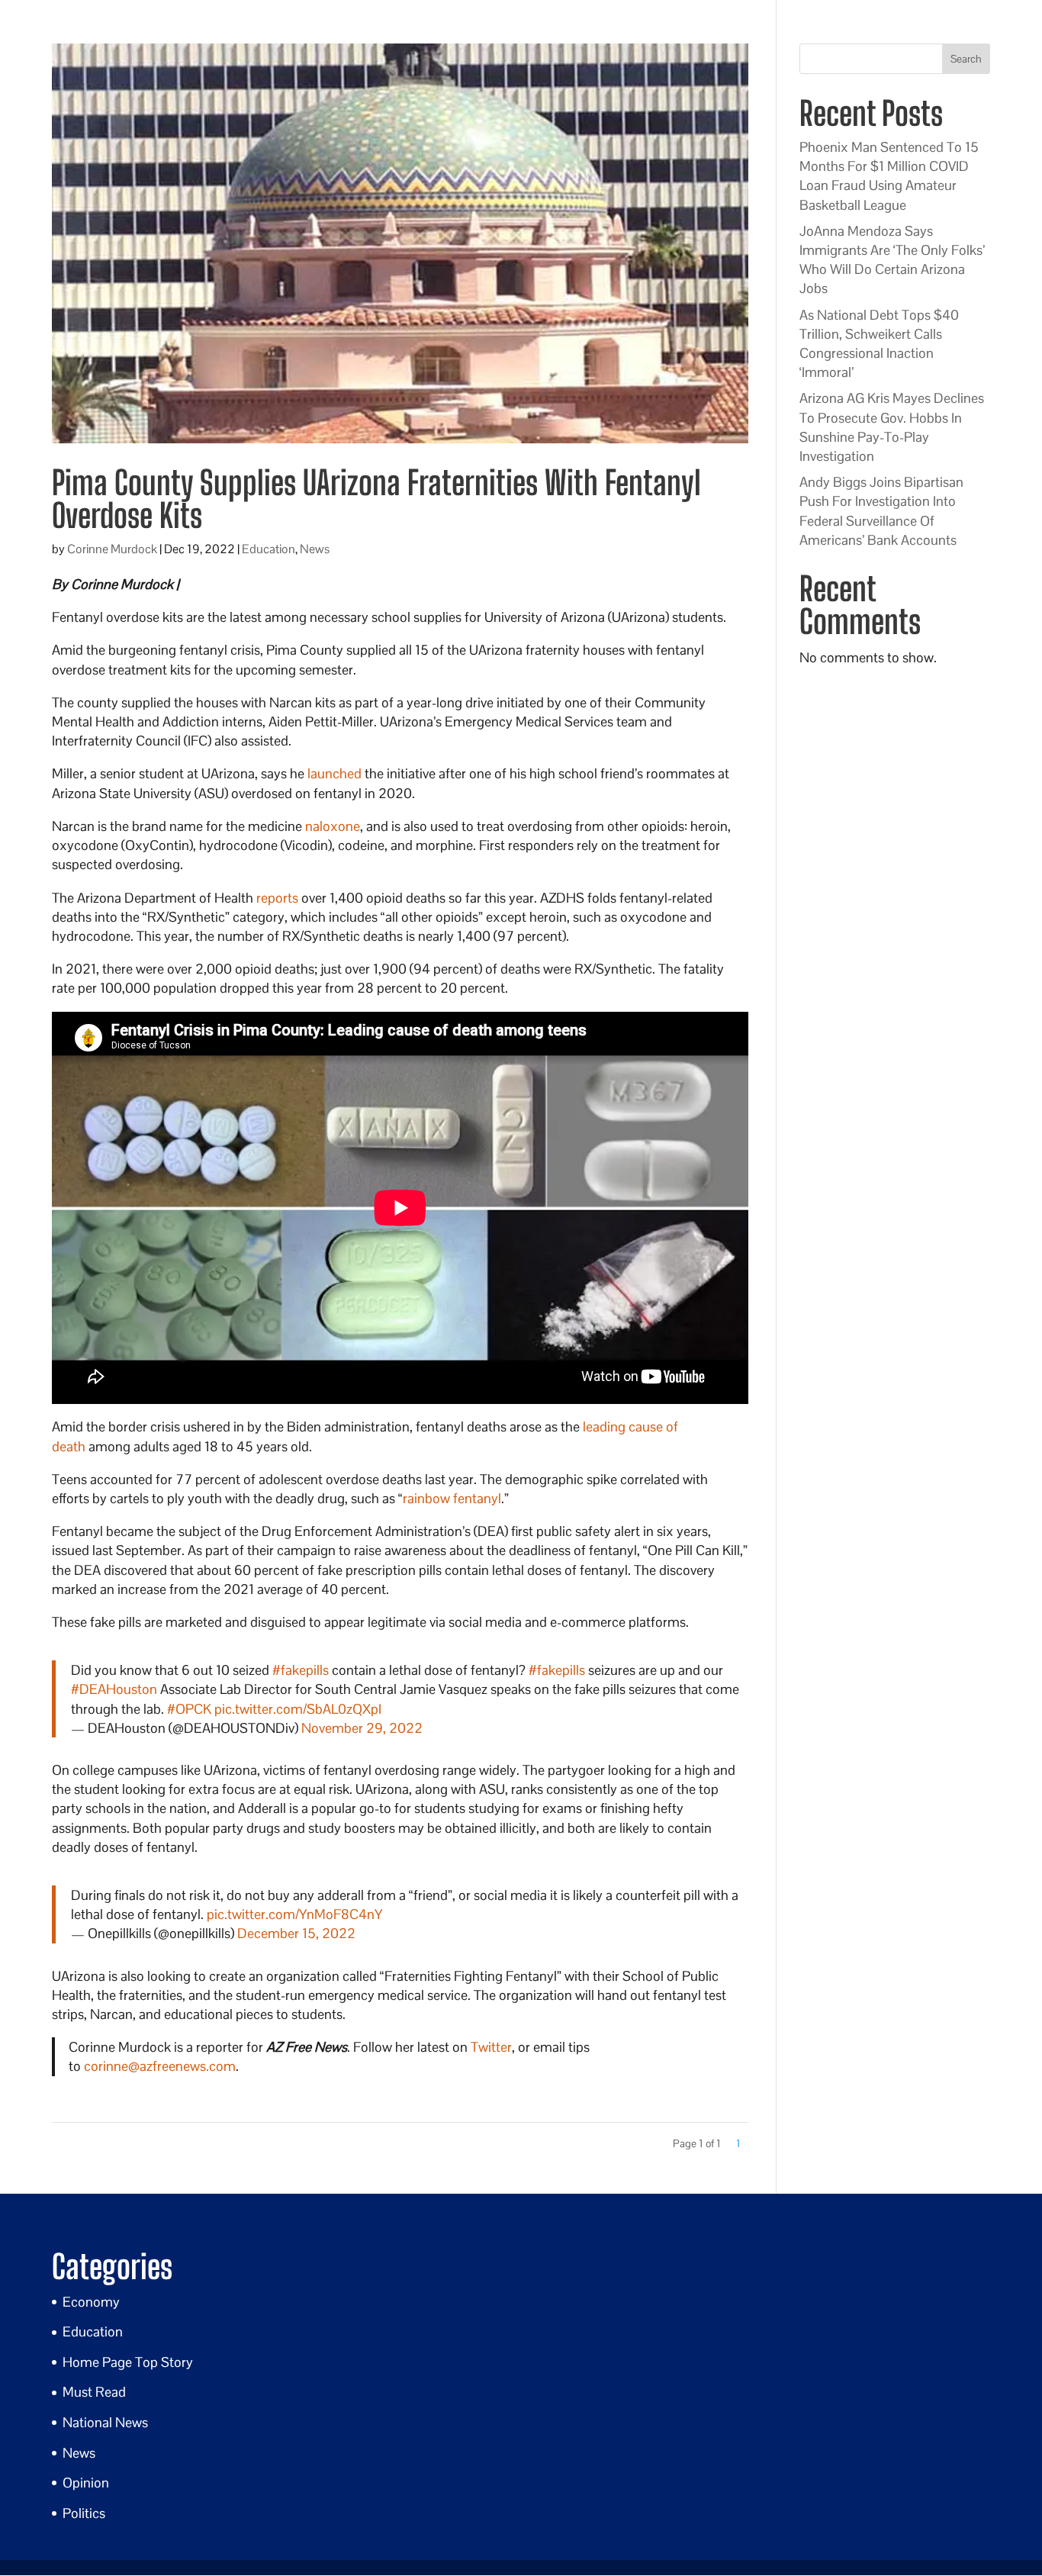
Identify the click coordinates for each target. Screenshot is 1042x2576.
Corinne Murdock (112, 549)
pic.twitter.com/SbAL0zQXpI (298, 1709)
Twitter (491, 2047)
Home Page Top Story (128, 2362)
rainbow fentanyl (452, 1498)
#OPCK (189, 1709)
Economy (91, 2302)
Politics (84, 2513)
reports (277, 898)
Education (269, 549)
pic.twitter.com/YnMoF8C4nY (294, 1914)
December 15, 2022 (296, 1933)
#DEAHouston (114, 1689)
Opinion (86, 2483)
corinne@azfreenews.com (160, 2066)
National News (105, 2422)
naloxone (333, 826)
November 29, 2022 (362, 1728)
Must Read (94, 2392)
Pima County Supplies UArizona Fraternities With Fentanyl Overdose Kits (376, 499)
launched (334, 773)
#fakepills (301, 1670)
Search (966, 59)
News (315, 549)
